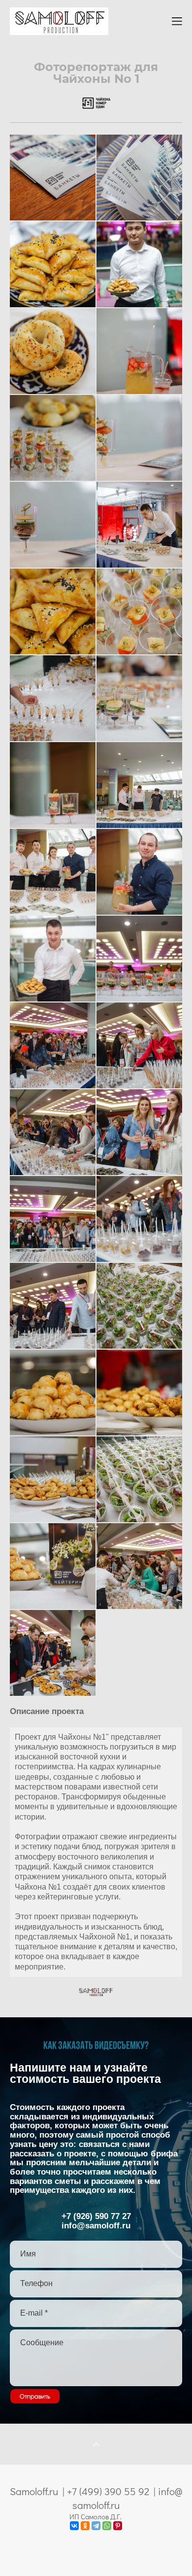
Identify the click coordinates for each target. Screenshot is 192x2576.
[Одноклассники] (85, 2526)
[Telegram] (96, 2526)
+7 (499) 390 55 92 (108, 2491)
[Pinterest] (118, 2526)
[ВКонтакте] (74, 2526)
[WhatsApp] (107, 2526)
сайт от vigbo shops (96, 2552)
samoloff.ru (96, 2505)
